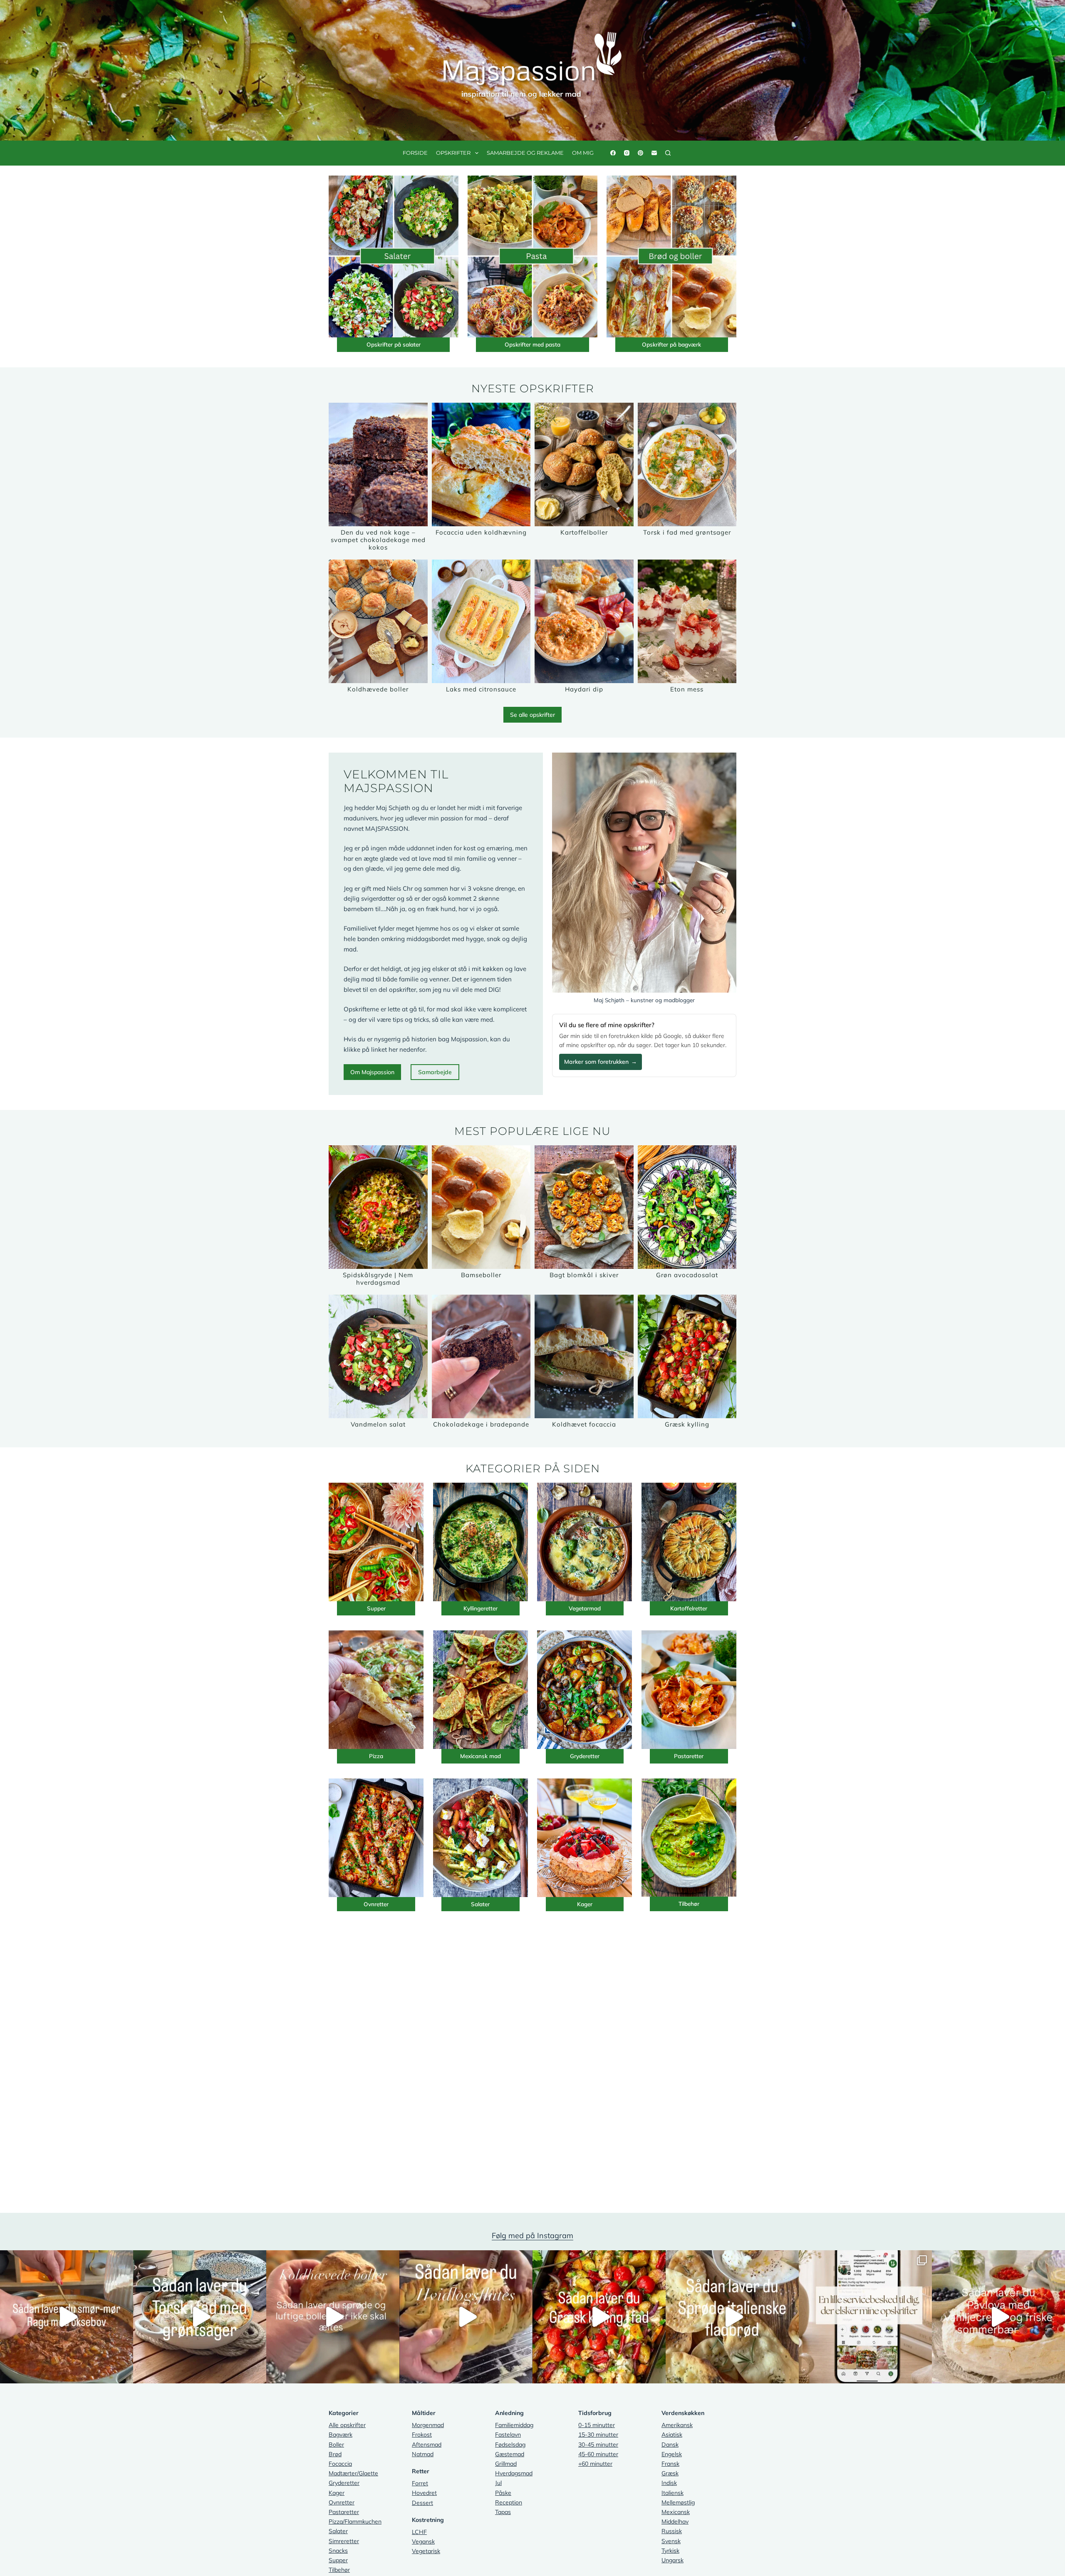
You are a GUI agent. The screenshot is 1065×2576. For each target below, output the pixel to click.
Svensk (671, 2541)
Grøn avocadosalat (687, 1275)
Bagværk (341, 2435)
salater (412, 344)
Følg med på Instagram (532, 2235)
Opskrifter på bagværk (671, 344)
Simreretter (344, 2541)
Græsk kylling (687, 1424)
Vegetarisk (426, 2551)
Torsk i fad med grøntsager (687, 532)
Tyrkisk (670, 2551)
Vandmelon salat (378, 1424)
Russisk (672, 2531)
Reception (509, 2502)
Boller (336, 2445)
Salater (480, 1904)
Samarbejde (435, 1072)
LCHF (419, 2532)
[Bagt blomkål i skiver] (584, 1207)
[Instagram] (627, 153)
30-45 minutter (598, 2445)
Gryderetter (585, 1756)
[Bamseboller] (481, 1207)
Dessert (422, 2503)
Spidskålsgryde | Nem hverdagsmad (378, 1279)
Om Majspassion (372, 1072)
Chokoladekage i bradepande (481, 1424)
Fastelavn (508, 2435)
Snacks (338, 2551)
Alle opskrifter (347, 2425)
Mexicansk (676, 2512)
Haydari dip (584, 689)
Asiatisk (672, 2435)
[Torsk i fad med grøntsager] (687, 464)
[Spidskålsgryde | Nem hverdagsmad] (378, 1207)
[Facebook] (613, 153)
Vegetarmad (585, 1608)
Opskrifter (453, 153)
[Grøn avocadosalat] (687, 1207)
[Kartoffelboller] (584, 464)
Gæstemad (510, 2454)
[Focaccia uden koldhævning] (481, 464)
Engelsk (672, 2454)
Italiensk (672, 2493)
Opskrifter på (385, 344)
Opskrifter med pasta (532, 344)
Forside (415, 153)
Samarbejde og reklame (525, 153)
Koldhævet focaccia (584, 1424)
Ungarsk (672, 2560)
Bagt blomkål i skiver (584, 1275)
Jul (498, 2483)
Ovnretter (376, 1904)
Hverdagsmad (514, 2473)
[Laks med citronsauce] (481, 621)
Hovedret (424, 2493)
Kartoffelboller (584, 532)
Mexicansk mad (480, 1756)
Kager (585, 1904)
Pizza (376, 1756)
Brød (335, 2454)
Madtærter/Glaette (353, 2473)
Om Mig (583, 153)
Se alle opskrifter (532, 715)
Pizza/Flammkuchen (355, 2522)
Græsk (670, 2473)
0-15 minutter (597, 2425)
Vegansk (423, 2541)
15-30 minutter (598, 2435)
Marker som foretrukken (601, 1062)
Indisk (669, 2483)
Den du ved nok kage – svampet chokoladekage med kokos (378, 540)
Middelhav (675, 2522)
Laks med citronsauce (481, 689)
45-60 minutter (598, 2454)
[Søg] (668, 153)
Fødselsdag (510, 2445)
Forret (420, 2483)
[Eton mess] (687, 621)
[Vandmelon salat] (378, 1356)
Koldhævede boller (378, 689)
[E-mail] (654, 153)
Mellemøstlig (678, 2502)
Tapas (503, 2512)
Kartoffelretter (689, 1608)
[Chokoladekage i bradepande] (481, 1356)
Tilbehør (689, 1904)
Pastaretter (689, 1756)
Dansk (670, 2445)
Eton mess (687, 689)
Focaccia (340, 2464)
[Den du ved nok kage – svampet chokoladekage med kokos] (378, 464)
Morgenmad (428, 2425)
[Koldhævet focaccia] (584, 1356)
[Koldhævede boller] (378, 621)
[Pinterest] (640, 153)
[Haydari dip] (584, 621)
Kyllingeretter (480, 1608)
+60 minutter (595, 2464)
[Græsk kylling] (687, 1356)
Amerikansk (677, 2425)
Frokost (422, 2435)
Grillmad (506, 2464)
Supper (376, 1608)
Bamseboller (481, 1275)
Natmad (423, 2454)
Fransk (670, 2464)
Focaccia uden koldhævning (481, 532)
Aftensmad (427, 2445)
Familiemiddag (514, 2425)
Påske (503, 2493)
